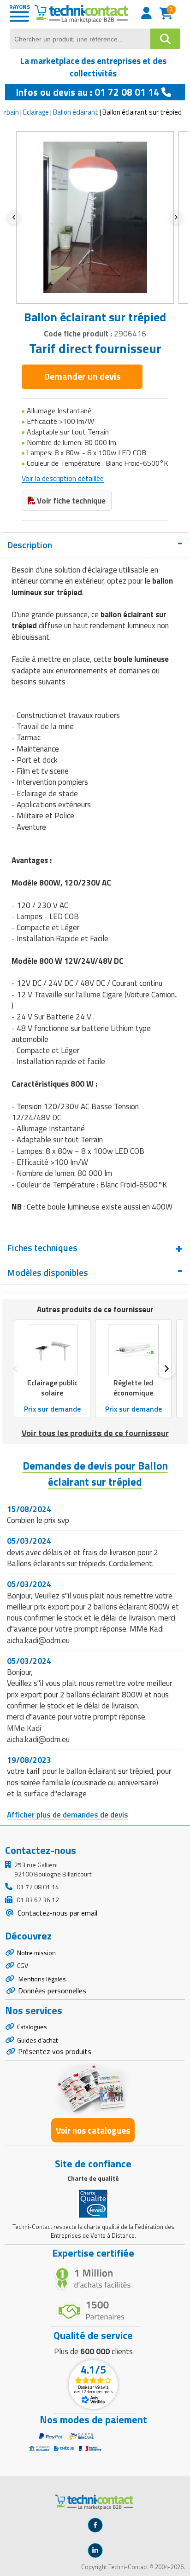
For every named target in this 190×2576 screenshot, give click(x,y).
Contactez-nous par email (56, 1913)
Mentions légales (42, 1979)
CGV (23, 1965)
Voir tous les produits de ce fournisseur (95, 1433)
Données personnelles (52, 1991)
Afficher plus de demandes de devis (68, 1815)
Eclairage (36, 112)
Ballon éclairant (76, 112)
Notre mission (36, 1953)
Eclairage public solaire (52, 1388)
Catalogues (32, 2027)
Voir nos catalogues (93, 2130)
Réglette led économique (133, 1388)
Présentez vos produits (55, 2051)
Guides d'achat (37, 2040)
